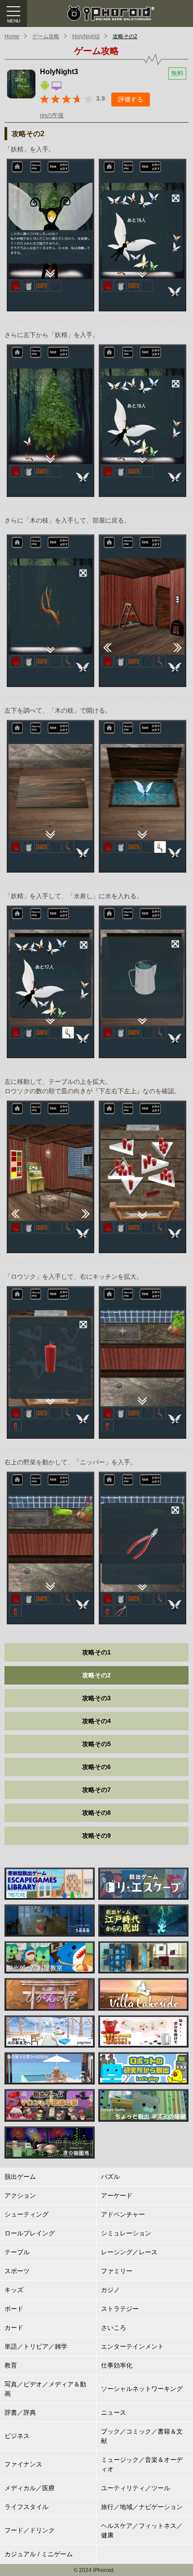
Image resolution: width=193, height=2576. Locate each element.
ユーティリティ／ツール (136, 2488)
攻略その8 (96, 1813)
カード (14, 2328)
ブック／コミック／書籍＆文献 (142, 2436)
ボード (14, 2309)
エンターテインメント (132, 2346)
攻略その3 (96, 1698)
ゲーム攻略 (46, 36)
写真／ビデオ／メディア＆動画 (45, 2389)
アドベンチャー (123, 2214)
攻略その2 (125, 36)
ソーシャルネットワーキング (142, 2389)
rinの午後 (52, 115)
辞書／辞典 (20, 2412)
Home (12, 36)
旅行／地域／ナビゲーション (142, 2507)
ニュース (114, 2412)
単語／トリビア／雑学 (36, 2346)
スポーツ (17, 2271)
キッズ (14, 2290)
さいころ (114, 2328)
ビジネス (17, 2436)
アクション (20, 2195)
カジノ (110, 2290)
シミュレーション (126, 2233)
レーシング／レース (129, 2252)
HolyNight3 (86, 36)
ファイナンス (23, 2464)
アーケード (117, 2195)
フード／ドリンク (30, 2530)
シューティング (26, 2214)
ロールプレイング (30, 2233)
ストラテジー (120, 2309)
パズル (110, 2177)
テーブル (17, 2252)
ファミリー (117, 2271)
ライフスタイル (26, 2507)
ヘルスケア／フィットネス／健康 (142, 2530)
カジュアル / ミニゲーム (39, 2554)
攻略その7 (96, 1790)
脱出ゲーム (20, 2177)
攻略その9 (96, 1836)
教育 (11, 2365)
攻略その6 (96, 1767)
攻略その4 (96, 1721)
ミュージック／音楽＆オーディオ (142, 2464)
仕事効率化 (117, 2365)
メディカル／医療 (30, 2488)
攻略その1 (96, 1652)
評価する (131, 99)
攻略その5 (96, 1744)
